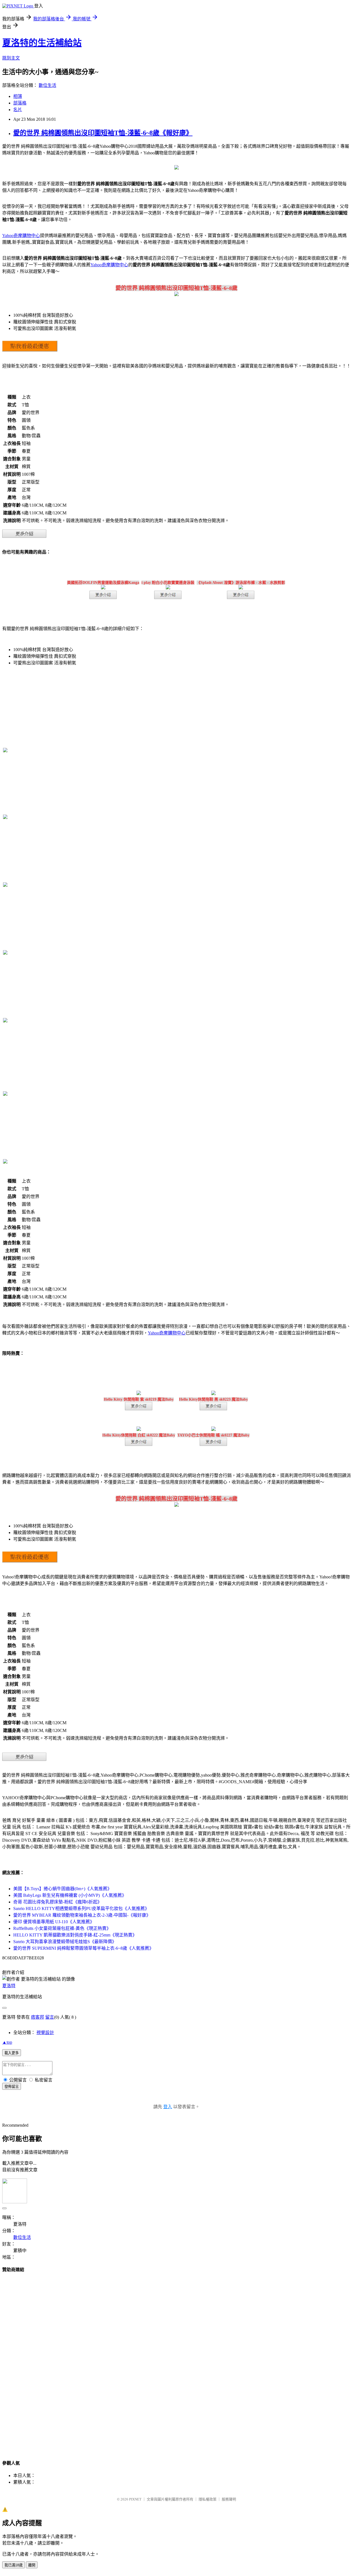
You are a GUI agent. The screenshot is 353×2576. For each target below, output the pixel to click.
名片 (18, 110)
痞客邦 (38, 2017)
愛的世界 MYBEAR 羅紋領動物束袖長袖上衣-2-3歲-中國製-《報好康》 (82, 1915)
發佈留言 (12, 2087)
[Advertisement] (176, 2361)
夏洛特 (9, 1986)
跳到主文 (11, 58)
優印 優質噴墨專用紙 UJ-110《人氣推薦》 (54, 1922)
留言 (50, 2017)
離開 (32, 2565)
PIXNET (135, 2499)
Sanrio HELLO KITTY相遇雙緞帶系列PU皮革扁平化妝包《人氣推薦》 (81, 1909)
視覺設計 (45, 2033)
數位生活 (47, 85)
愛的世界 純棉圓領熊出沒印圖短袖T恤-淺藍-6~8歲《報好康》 (103, 133)
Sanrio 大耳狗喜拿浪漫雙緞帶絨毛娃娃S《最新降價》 (65, 1942)
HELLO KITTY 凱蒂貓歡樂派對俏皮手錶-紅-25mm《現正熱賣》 (75, 1935)
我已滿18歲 (14, 2565)
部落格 (20, 103)
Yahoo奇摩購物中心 (21, 236)
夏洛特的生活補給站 (42, 43)
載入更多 (12, 2053)
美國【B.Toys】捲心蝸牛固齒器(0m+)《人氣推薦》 (62, 1889)
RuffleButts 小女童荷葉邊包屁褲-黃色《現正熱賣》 (62, 1928)
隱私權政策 (208, 2499)
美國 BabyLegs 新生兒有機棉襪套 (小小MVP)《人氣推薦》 (70, 1895)
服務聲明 (229, 2499)
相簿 (18, 96)
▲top (7, 2042)
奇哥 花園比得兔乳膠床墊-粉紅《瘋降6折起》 (58, 1902)
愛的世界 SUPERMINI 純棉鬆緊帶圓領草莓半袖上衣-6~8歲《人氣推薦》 (83, 1948)
